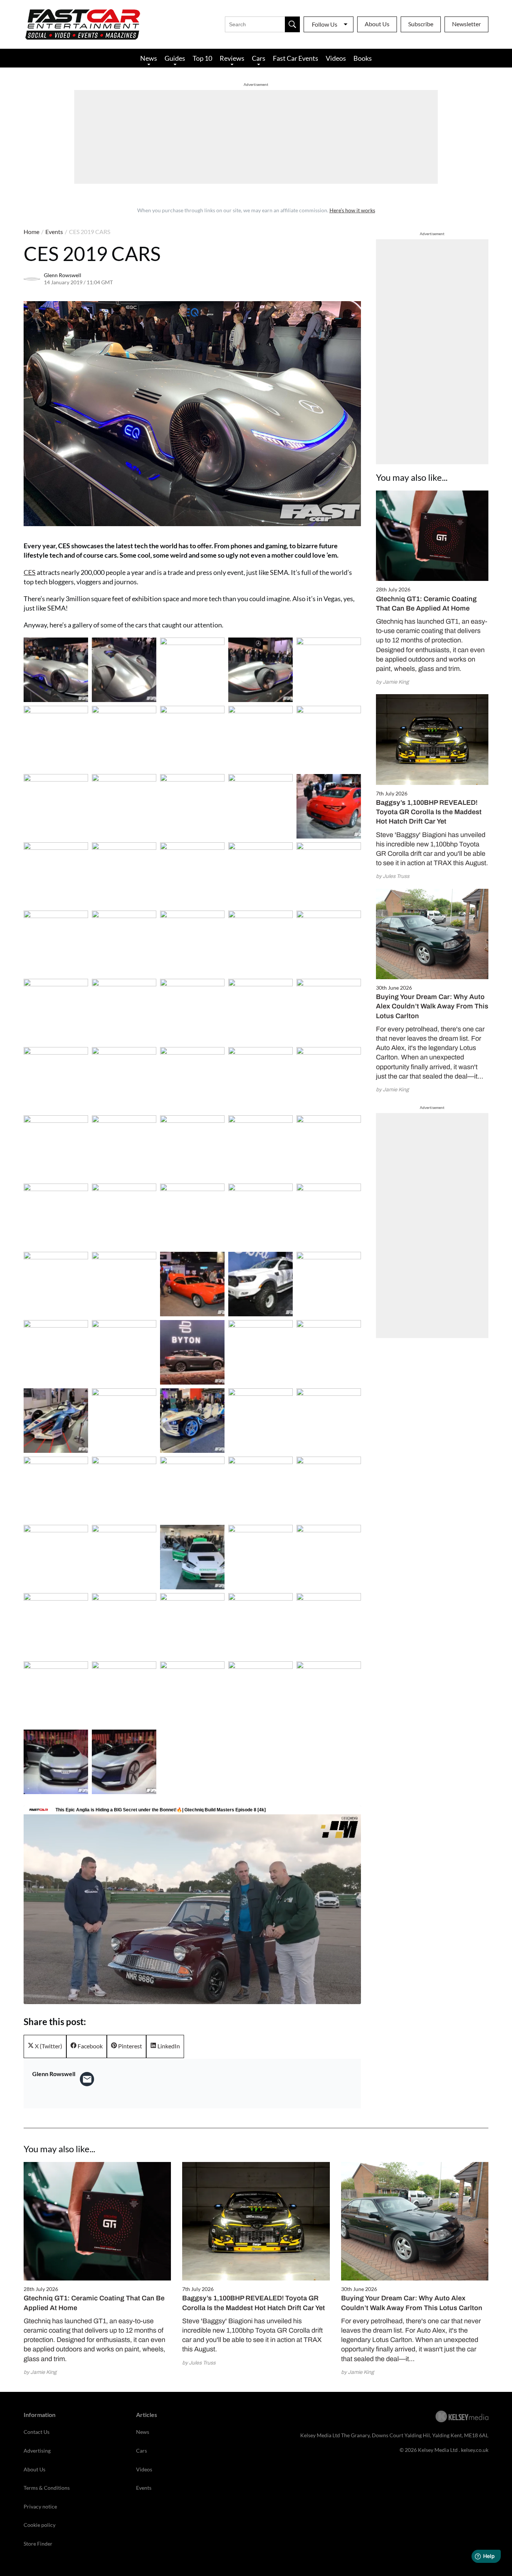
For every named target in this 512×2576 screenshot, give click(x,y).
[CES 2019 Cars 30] (56, 1079)
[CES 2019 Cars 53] (260, 1352)
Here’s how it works (352, 210)
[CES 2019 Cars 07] (192, 738)
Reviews (232, 58)
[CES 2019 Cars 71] (124, 1625)
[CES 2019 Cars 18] (260, 875)
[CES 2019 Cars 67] (192, 1557)
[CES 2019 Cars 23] (260, 943)
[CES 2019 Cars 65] (56, 1557)
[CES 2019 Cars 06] (124, 738)
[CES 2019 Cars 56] (124, 1421)
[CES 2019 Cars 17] (192, 875)
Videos (336, 58)
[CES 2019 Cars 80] (56, 1762)
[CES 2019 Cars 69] (329, 1557)
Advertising (37, 2451)
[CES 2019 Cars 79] (329, 1694)
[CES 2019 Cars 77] (192, 1694)
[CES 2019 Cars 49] (329, 1284)
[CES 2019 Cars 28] (260, 1011)
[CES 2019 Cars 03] (260, 670)
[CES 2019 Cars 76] (124, 1694)
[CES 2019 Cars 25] (56, 1011)
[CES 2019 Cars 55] (56, 1421)
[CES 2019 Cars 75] (56, 1694)
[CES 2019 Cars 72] (192, 1625)
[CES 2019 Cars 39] (329, 1148)
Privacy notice (40, 2506)
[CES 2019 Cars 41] (124, 1216)
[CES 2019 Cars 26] (124, 1011)
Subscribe (421, 24)
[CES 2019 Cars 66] (124, 1557)
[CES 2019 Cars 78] (260, 1694)
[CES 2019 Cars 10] (56, 806)
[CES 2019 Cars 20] (56, 943)
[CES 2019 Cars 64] (329, 1489)
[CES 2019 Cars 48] (260, 1284)
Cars (259, 58)
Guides (175, 58)
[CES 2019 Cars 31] (124, 1079)
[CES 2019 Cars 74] (329, 1625)
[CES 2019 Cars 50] (56, 1352)
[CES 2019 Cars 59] (329, 1421)
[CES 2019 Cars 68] (260, 1557)
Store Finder (38, 2544)
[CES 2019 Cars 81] (124, 1762)
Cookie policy (40, 2525)
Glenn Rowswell (63, 275)
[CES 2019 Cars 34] (329, 1079)
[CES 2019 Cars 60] (56, 1489)
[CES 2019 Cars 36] (124, 1148)
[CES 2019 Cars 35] (56, 1148)
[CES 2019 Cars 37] (192, 1148)
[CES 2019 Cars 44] (329, 1216)
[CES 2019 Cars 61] (124, 1489)
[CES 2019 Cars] (56, 670)
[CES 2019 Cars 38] (260, 1148)
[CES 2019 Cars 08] (260, 738)
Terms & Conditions (47, 2488)
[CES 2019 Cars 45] (56, 1284)
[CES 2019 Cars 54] (329, 1352)
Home (31, 232)
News (149, 58)
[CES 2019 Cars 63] (260, 1489)
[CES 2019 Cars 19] (329, 875)
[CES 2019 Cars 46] (124, 1284)
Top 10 (202, 58)
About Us (377, 24)
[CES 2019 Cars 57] (192, 1421)
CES (30, 572)
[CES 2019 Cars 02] (192, 670)
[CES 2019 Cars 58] (260, 1421)
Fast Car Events (296, 58)
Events (54, 232)
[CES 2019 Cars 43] (260, 1216)
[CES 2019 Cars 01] (124, 670)
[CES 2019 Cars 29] (329, 1011)
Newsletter (466, 24)
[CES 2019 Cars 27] (192, 1011)
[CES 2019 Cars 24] (329, 943)
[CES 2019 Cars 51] (124, 1352)
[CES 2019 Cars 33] (260, 1079)
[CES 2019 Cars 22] (192, 943)
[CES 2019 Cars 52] (192, 1352)
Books (363, 58)
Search (292, 24)
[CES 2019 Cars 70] (56, 1625)
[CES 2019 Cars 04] (329, 670)
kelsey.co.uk (475, 2450)
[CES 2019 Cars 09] (329, 738)
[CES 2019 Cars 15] (56, 875)
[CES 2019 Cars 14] (329, 806)
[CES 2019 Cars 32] (192, 1079)
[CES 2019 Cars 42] (192, 1216)
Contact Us (37, 2432)
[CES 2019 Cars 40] (56, 1216)
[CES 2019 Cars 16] (124, 875)
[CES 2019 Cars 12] (192, 806)
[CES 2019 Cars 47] (192, 1284)
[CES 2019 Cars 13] (260, 806)
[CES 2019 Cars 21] (124, 943)
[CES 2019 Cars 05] (56, 738)
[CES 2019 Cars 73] (260, 1625)
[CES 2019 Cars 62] (192, 1489)
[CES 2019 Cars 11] (124, 806)
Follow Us (325, 24)
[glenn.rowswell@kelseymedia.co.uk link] (87, 2079)
